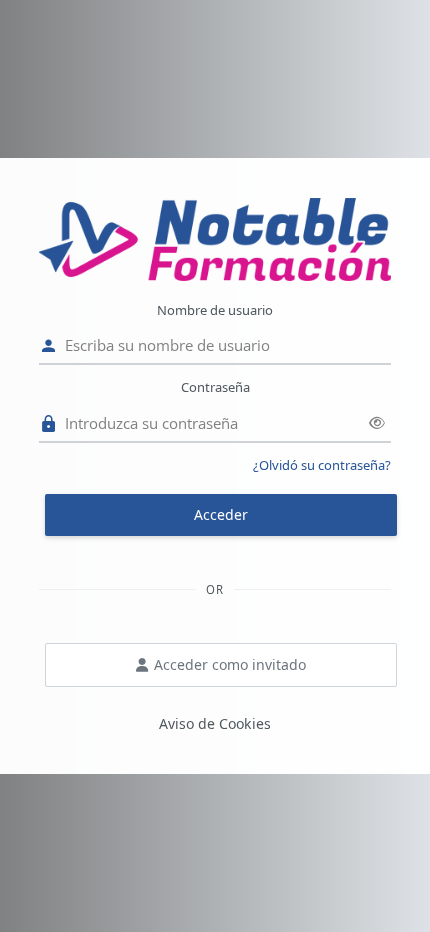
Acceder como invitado (230, 664)
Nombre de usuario (215, 310)
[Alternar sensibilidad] (377, 422)
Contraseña (215, 387)
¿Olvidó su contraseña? (322, 465)
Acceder (221, 514)
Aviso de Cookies (215, 723)
